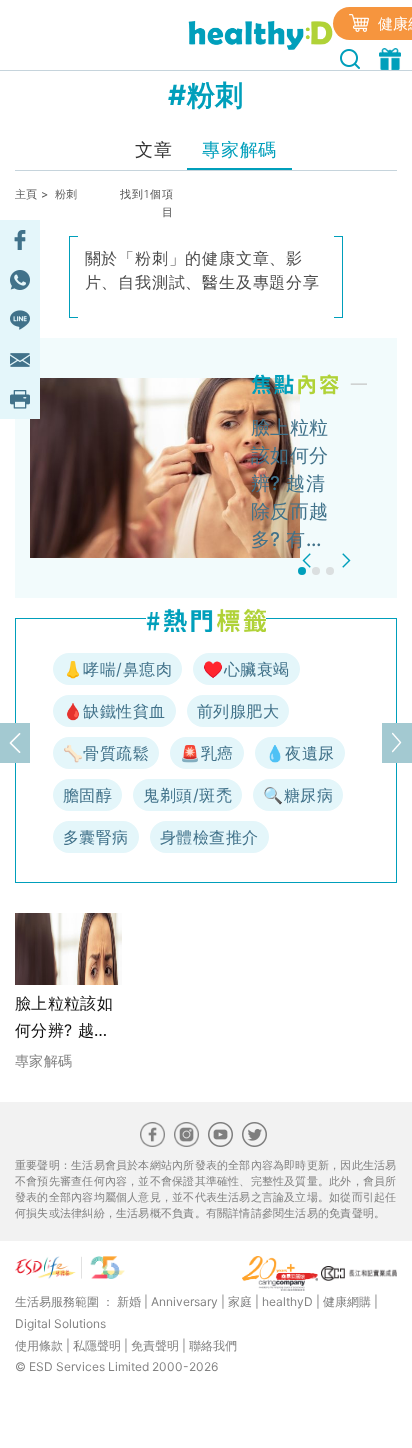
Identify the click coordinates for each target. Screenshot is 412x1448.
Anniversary (184, 1301)
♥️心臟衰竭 (246, 669)
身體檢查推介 (209, 837)
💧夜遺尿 (300, 753)
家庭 (240, 1301)
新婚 (129, 1301)
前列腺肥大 (238, 711)
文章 (153, 149)
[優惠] (392, 57)
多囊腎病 (96, 837)
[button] (309, 560)
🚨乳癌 (206, 753)
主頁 (26, 194)
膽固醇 (87, 795)
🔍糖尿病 (298, 795)
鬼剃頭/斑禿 (187, 795)
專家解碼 (239, 149)
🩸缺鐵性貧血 (114, 711)
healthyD (287, 1301)
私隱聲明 (97, 1345)
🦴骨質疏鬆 (106, 753)
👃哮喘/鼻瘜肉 (117, 669)
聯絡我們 (213, 1345)
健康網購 (347, 1301)
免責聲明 (155, 1345)
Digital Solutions (60, 1323)
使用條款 (39, 1345)
